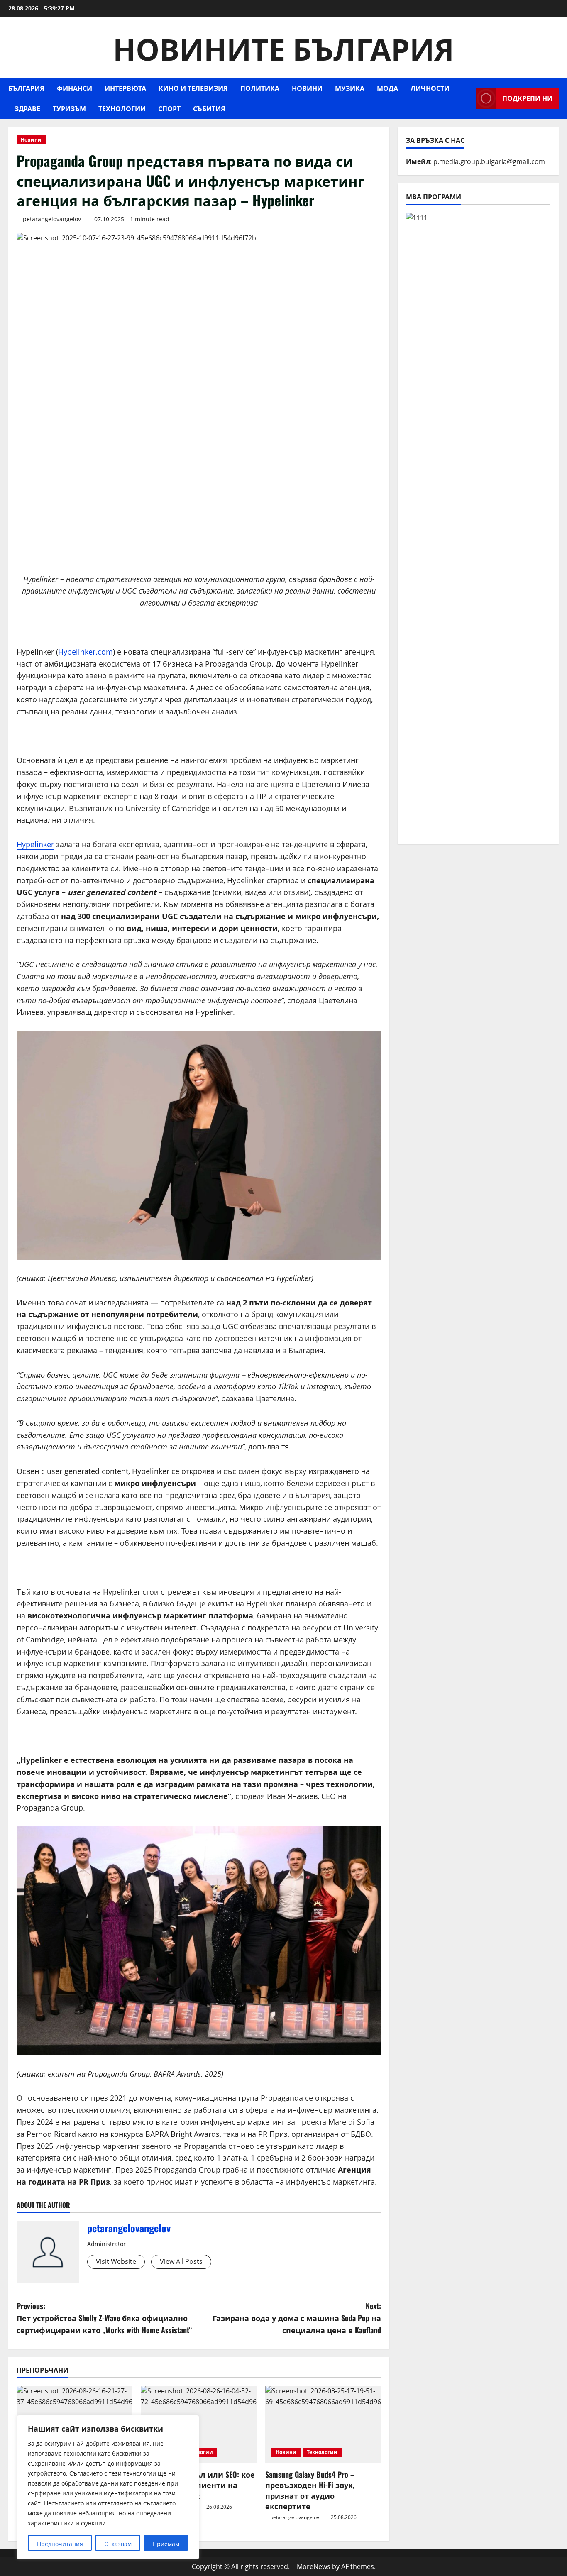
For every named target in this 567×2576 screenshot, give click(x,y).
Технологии (122, 108)
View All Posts (181, 2261)
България (26, 88)
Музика (350, 88)
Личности (430, 88)
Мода (387, 88)
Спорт (169, 108)
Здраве (27, 108)
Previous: (104, 2318)
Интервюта (125, 88)
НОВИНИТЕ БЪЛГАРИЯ (283, 47)
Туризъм (69, 108)
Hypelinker (35, 844)
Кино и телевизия (193, 88)
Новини (307, 88)
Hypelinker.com (86, 652)
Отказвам (118, 2544)
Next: (297, 2318)
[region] (108, 2487)
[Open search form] (467, 99)
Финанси (75, 88)
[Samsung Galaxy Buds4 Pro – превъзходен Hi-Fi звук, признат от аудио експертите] (323, 2424)
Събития (209, 108)
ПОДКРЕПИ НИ (527, 98)
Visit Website (116, 2261)
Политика (260, 88)
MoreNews (314, 2566)
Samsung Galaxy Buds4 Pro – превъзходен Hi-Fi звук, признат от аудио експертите (310, 2490)
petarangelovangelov (52, 219)
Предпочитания (60, 2544)
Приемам (166, 2544)
